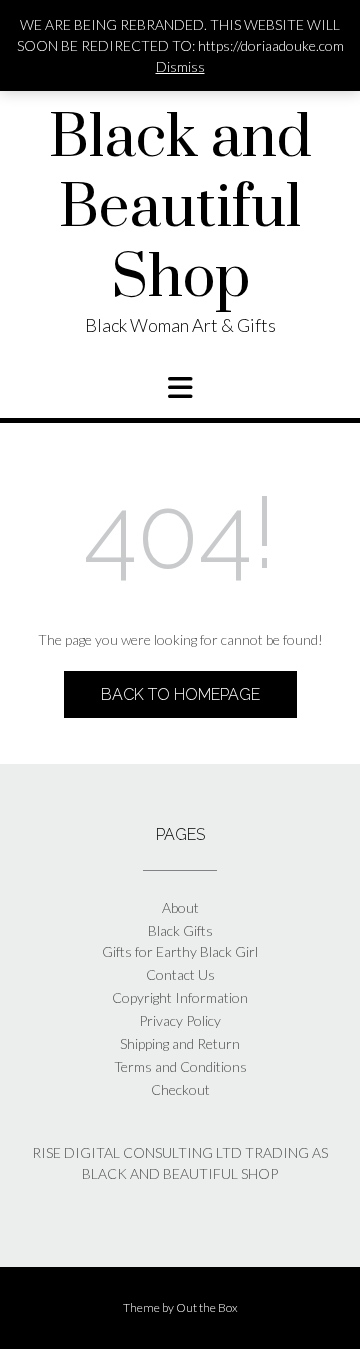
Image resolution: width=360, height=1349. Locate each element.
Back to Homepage (180, 694)
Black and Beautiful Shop (180, 209)
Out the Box (207, 1307)
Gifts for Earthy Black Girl (180, 951)
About (180, 907)
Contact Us (180, 974)
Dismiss (180, 66)
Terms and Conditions (180, 1066)
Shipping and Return (180, 1043)
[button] (180, 388)
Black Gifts (180, 930)
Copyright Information (180, 997)
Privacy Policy (180, 1020)
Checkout (180, 1089)
